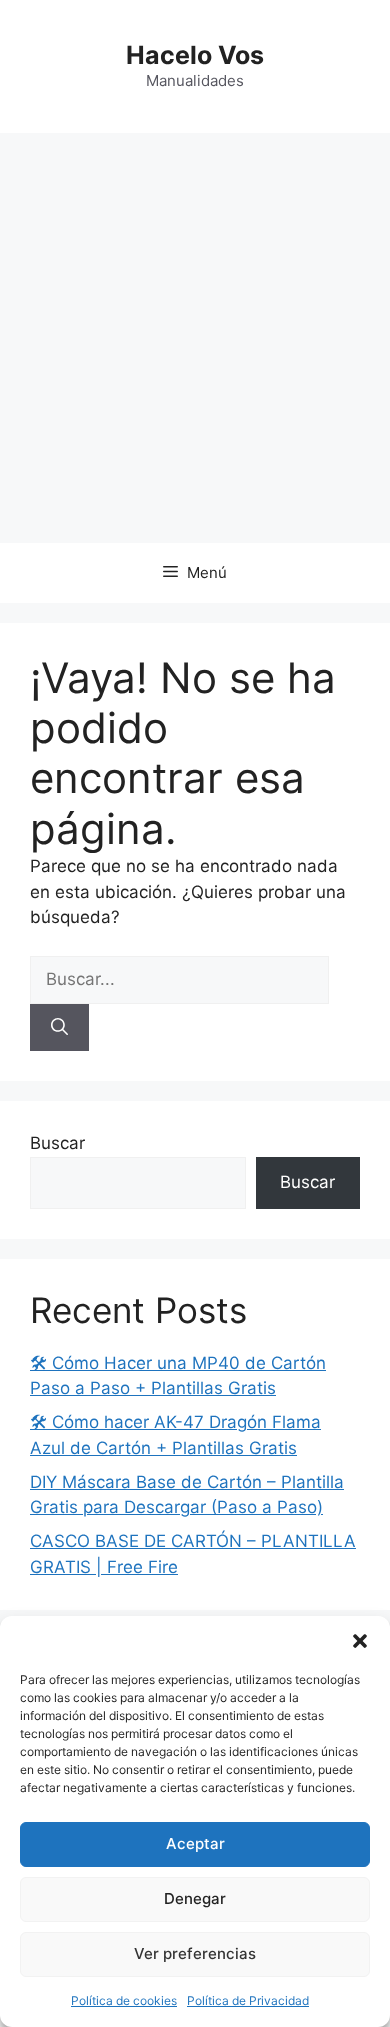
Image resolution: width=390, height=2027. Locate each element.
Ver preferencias (195, 1953)
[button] (360, 1641)
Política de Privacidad (248, 2000)
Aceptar (195, 1843)
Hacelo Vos (195, 55)
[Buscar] (59, 1028)
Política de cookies (124, 2000)
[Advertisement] (195, 338)
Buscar (57, 1143)
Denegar (195, 1898)
